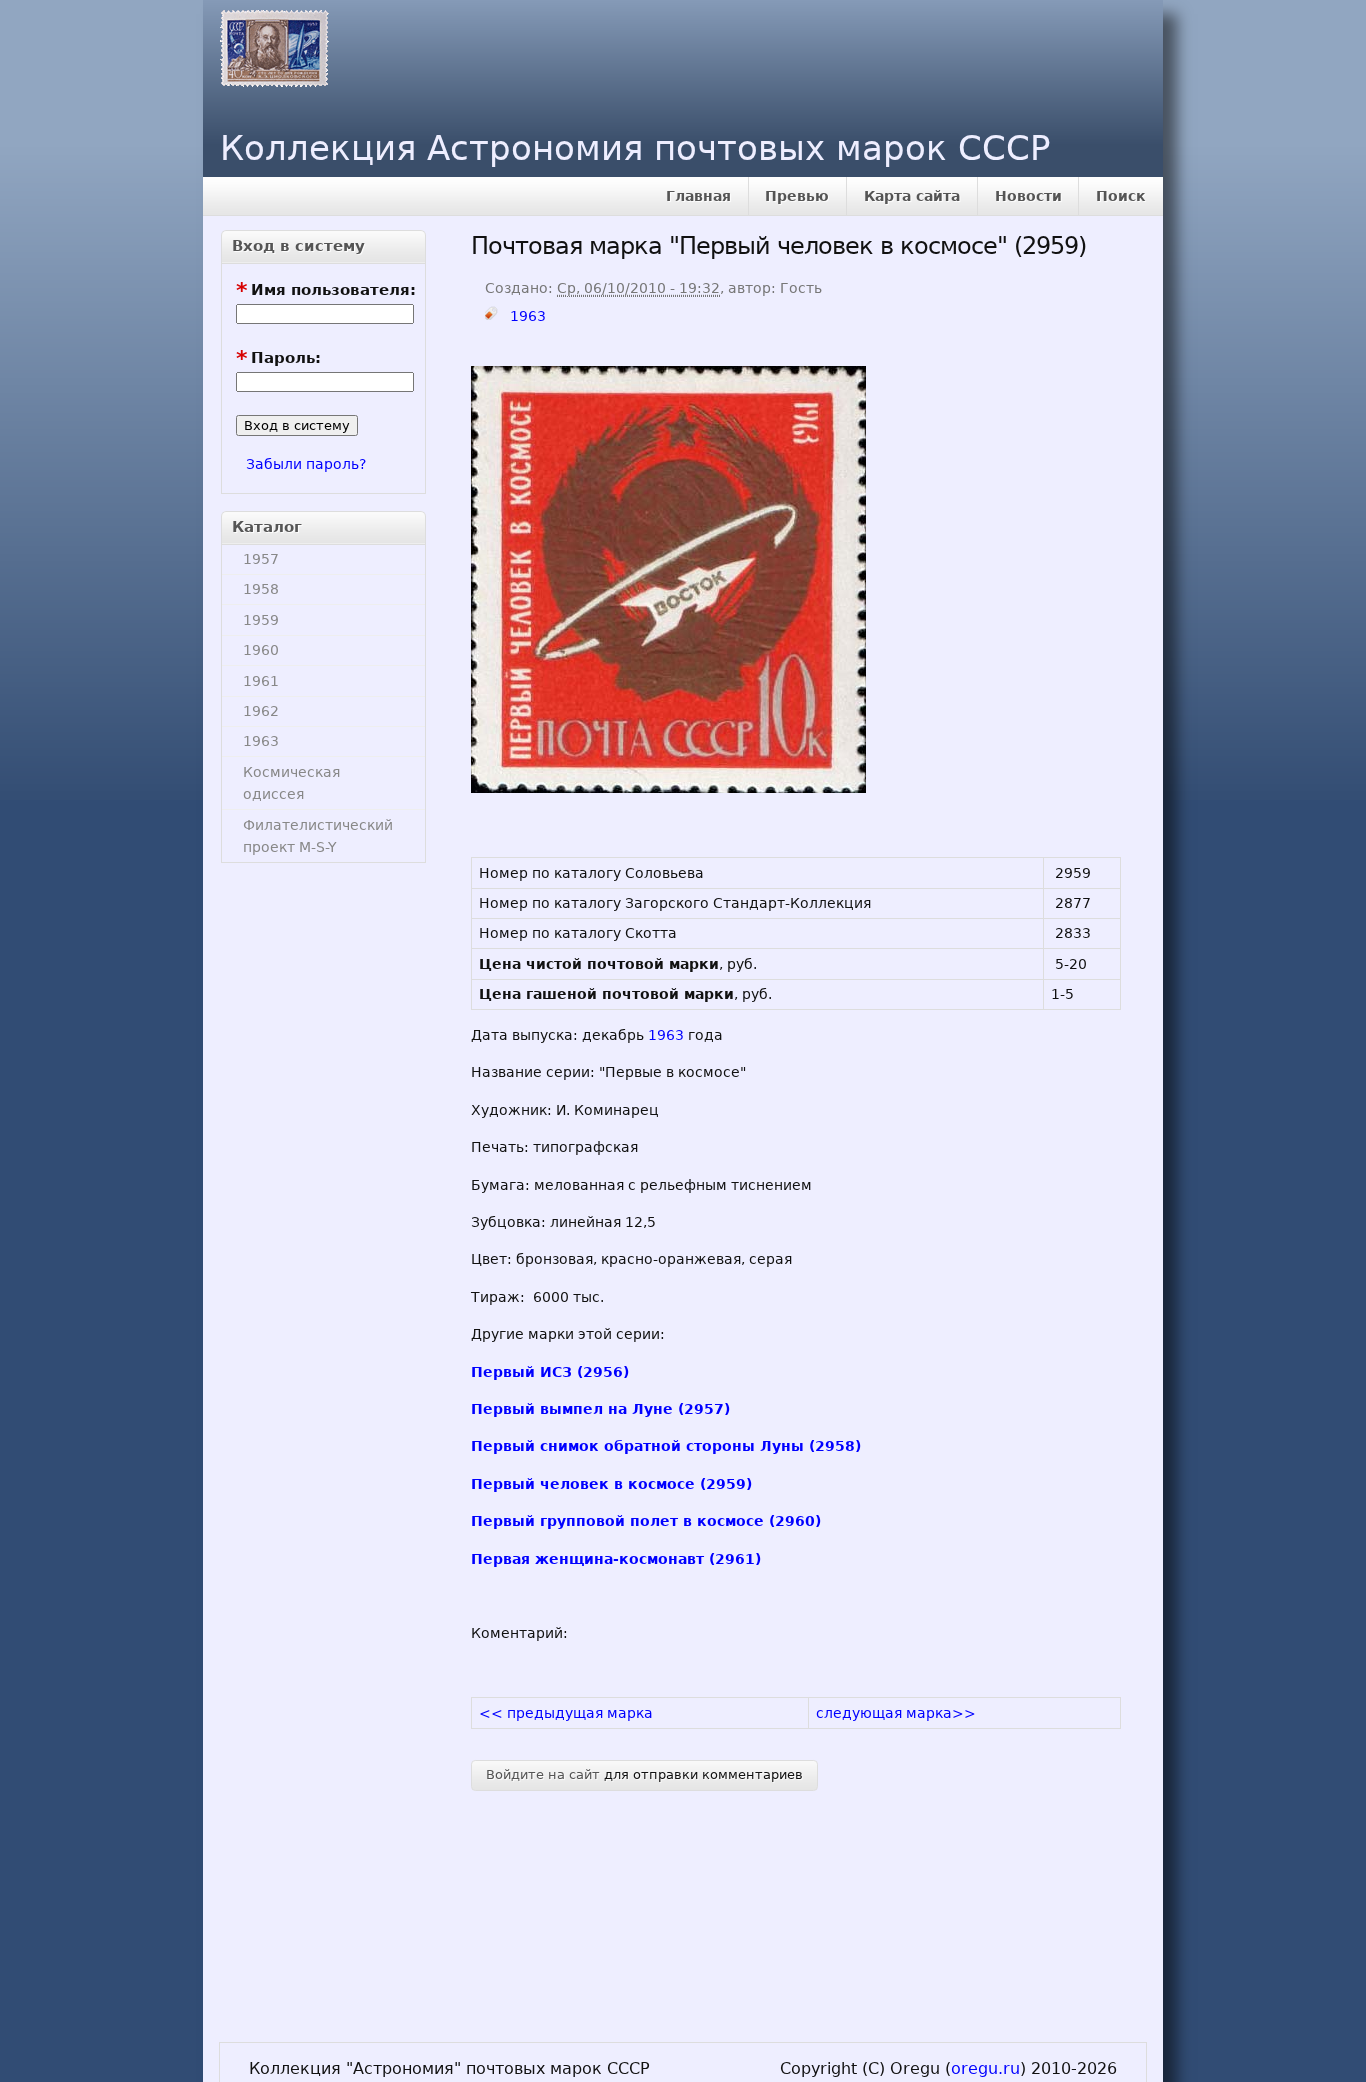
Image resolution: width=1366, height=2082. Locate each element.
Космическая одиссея (291, 783)
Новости (1028, 196)
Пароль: (278, 358)
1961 (261, 681)
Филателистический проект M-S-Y (318, 836)
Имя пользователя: (326, 290)
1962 (261, 711)
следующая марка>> (896, 1713)
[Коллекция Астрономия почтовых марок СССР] (269, 44)
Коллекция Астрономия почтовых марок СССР (635, 148)
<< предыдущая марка (566, 1713)
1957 (261, 559)
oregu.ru (985, 2068)
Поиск (1121, 196)
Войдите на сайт (543, 1774)
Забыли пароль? (306, 464)
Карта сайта (912, 196)
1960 (261, 650)
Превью (797, 196)
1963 (261, 741)
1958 (261, 589)
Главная (698, 196)
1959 (261, 620)
